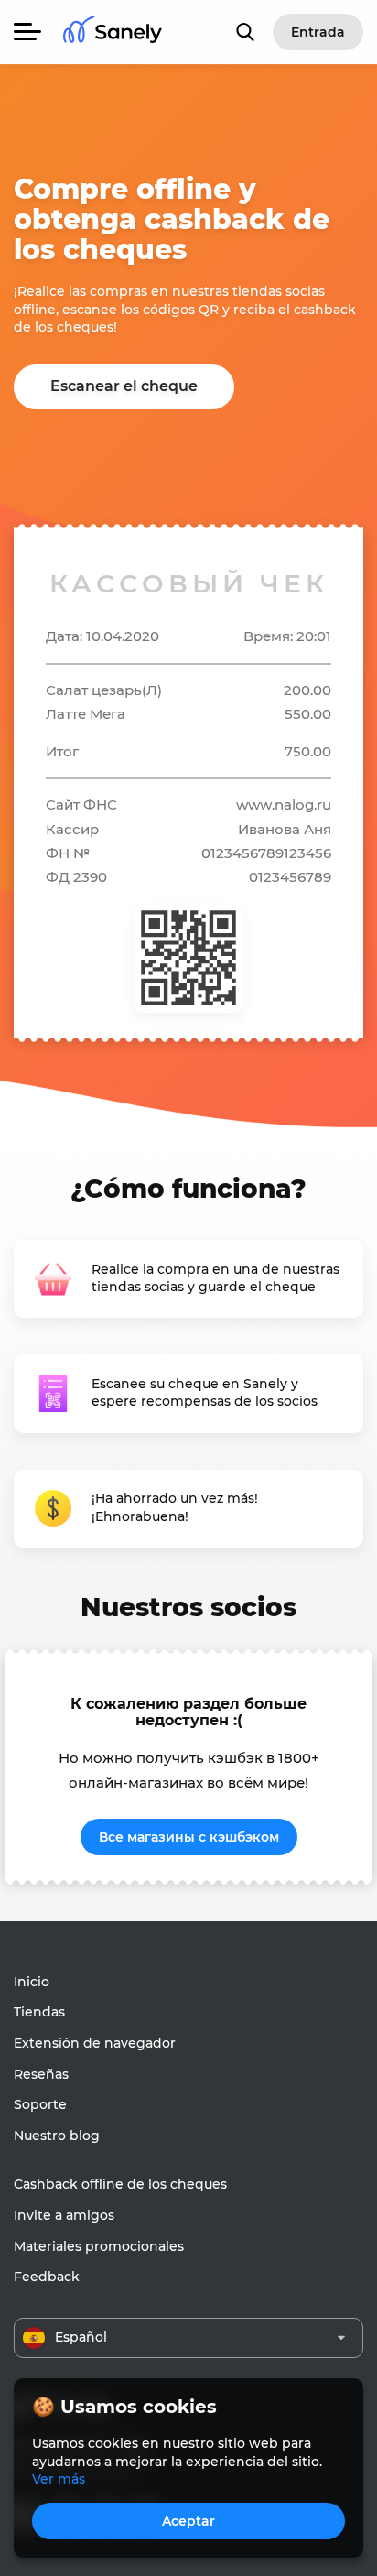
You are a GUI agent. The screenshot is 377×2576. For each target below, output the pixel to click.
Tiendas (39, 2012)
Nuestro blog (57, 2136)
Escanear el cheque (124, 386)
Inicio (32, 1982)
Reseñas (41, 2074)
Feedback (47, 2277)
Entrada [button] (318, 32)
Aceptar (188, 2521)
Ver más (59, 2479)
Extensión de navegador (95, 2043)
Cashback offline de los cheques (120, 2184)
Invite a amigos (64, 2215)
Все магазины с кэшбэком (189, 1837)
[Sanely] (113, 33)
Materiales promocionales (99, 2246)
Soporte (40, 2104)
